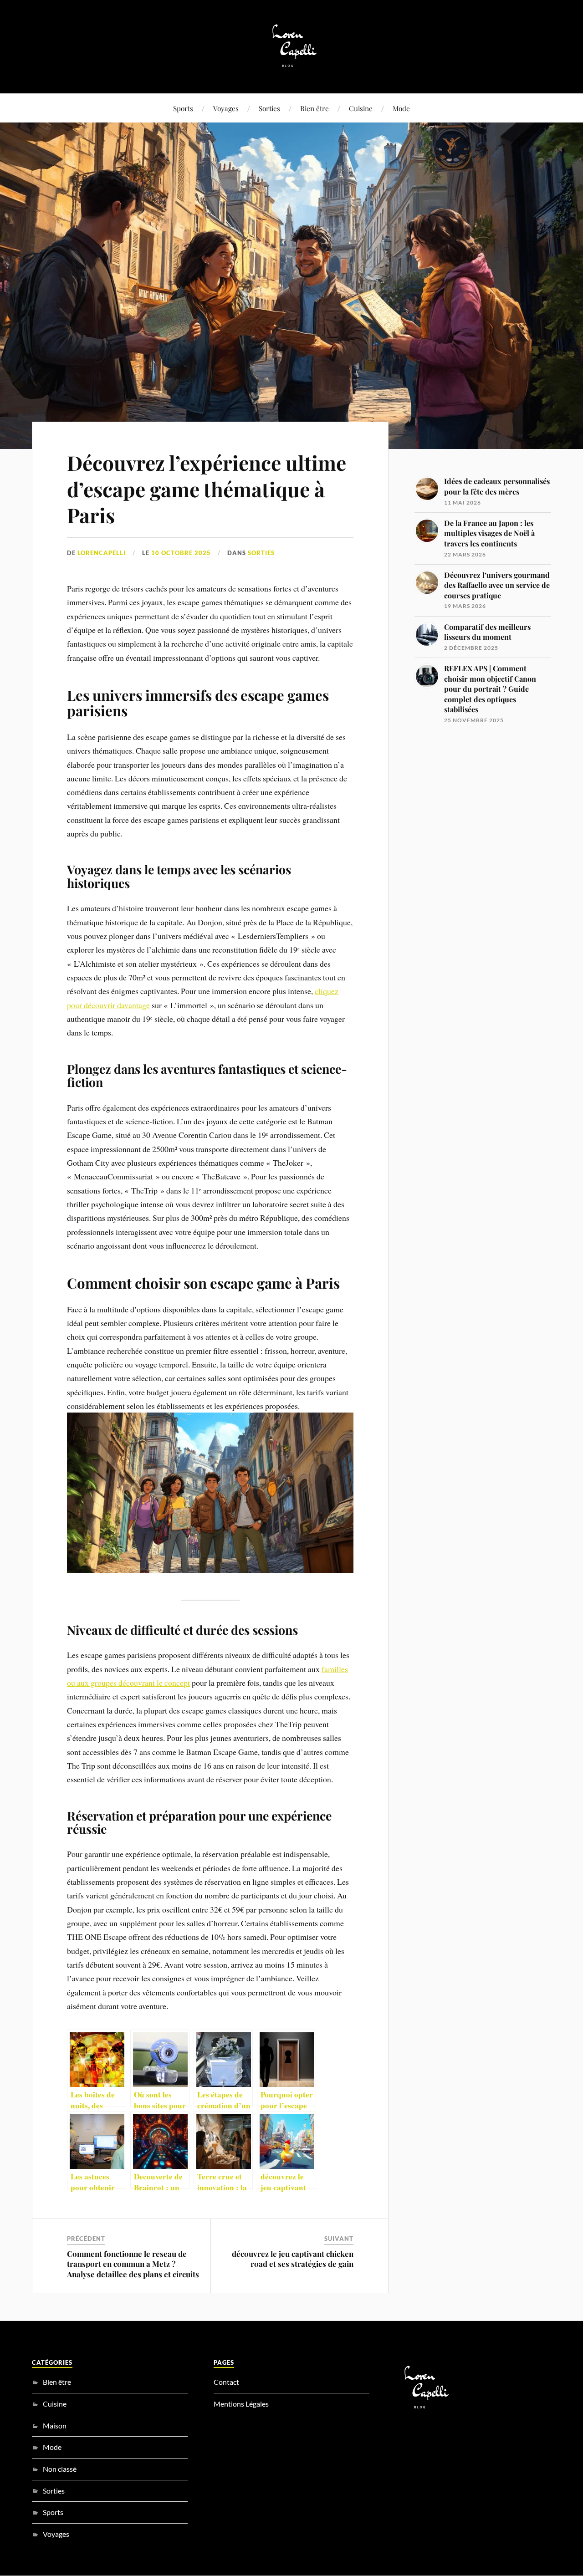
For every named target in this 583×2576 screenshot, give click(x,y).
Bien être (315, 108)
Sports (183, 108)
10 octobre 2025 (181, 553)
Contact (226, 2382)
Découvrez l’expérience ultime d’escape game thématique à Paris (207, 489)
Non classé (60, 2469)
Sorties (269, 108)
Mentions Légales (241, 2404)
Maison (55, 2426)
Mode (401, 108)
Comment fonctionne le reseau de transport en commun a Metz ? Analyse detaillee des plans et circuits (133, 2264)
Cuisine (361, 108)
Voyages (226, 108)
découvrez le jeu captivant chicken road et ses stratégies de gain (293, 2259)
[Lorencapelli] (292, 66)
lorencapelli (102, 553)
